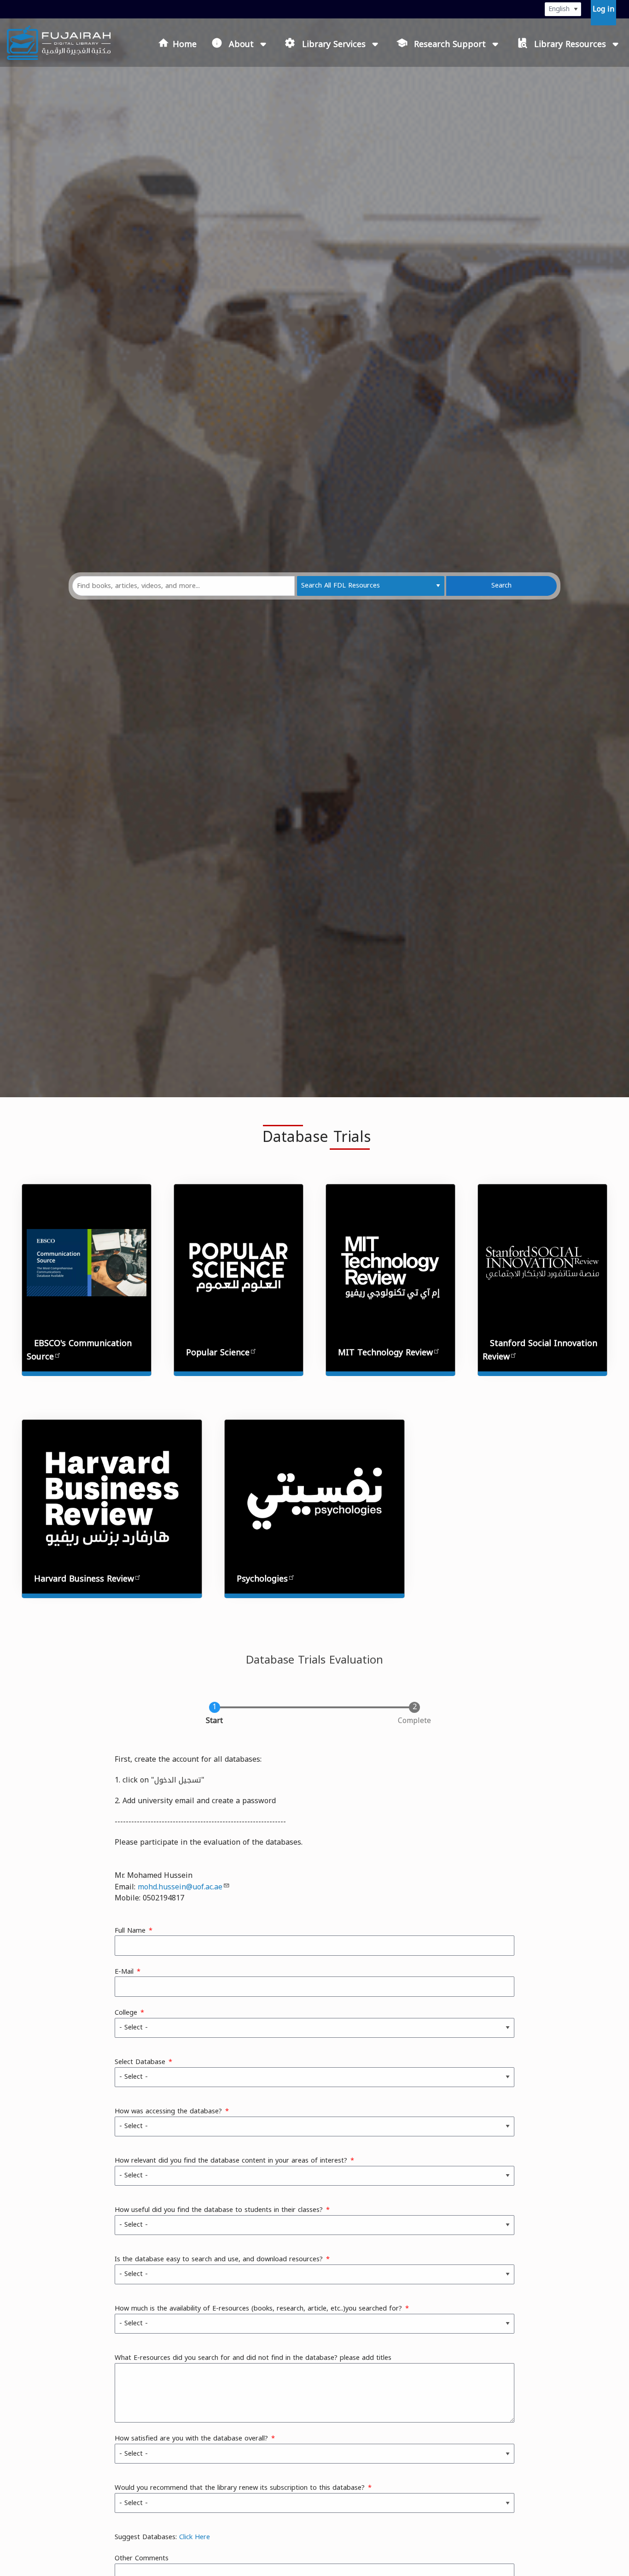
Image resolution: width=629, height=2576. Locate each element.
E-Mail (124, 1972)
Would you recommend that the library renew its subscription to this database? (240, 2488)
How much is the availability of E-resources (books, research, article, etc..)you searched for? (258, 2309)
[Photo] (239, 1267)
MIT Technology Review (385, 1353)
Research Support (450, 44)
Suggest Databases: (162, 2537)
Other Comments (142, 2558)
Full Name (130, 1931)
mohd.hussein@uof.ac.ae (180, 1887)
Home (185, 44)
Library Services (334, 44)
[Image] (390, 1267)
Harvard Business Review (84, 1579)
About (241, 44)
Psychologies (262, 1579)
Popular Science (218, 1353)
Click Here (195, 2537)
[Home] (59, 43)
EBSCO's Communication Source (79, 1350)
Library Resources (570, 44)
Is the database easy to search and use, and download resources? (219, 2259)
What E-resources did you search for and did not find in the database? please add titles (253, 2358)
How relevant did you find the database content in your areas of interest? (231, 2161)
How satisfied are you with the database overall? (191, 2439)
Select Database (140, 2062)
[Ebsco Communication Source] (87, 1262)
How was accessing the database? (168, 2111)
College (126, 2013)
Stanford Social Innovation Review (540, 1350)
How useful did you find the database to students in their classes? (219, 2210)
